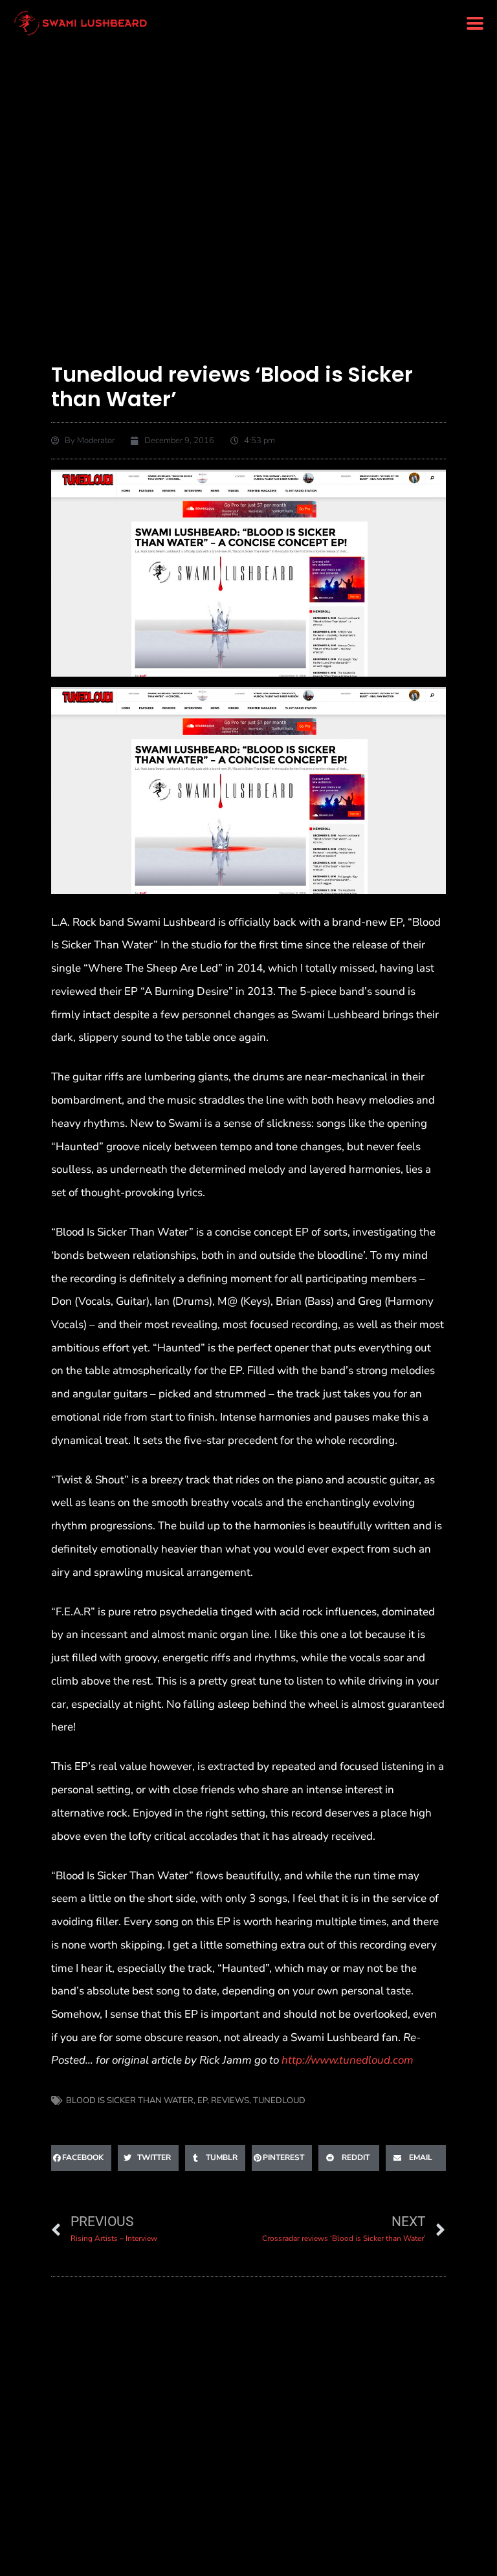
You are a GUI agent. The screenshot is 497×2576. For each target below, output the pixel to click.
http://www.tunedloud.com (348, 2060)
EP (202, 2101)
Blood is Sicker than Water (130, 2101)
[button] (475, 24)
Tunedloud (279, 2101)
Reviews (230, 2101)
